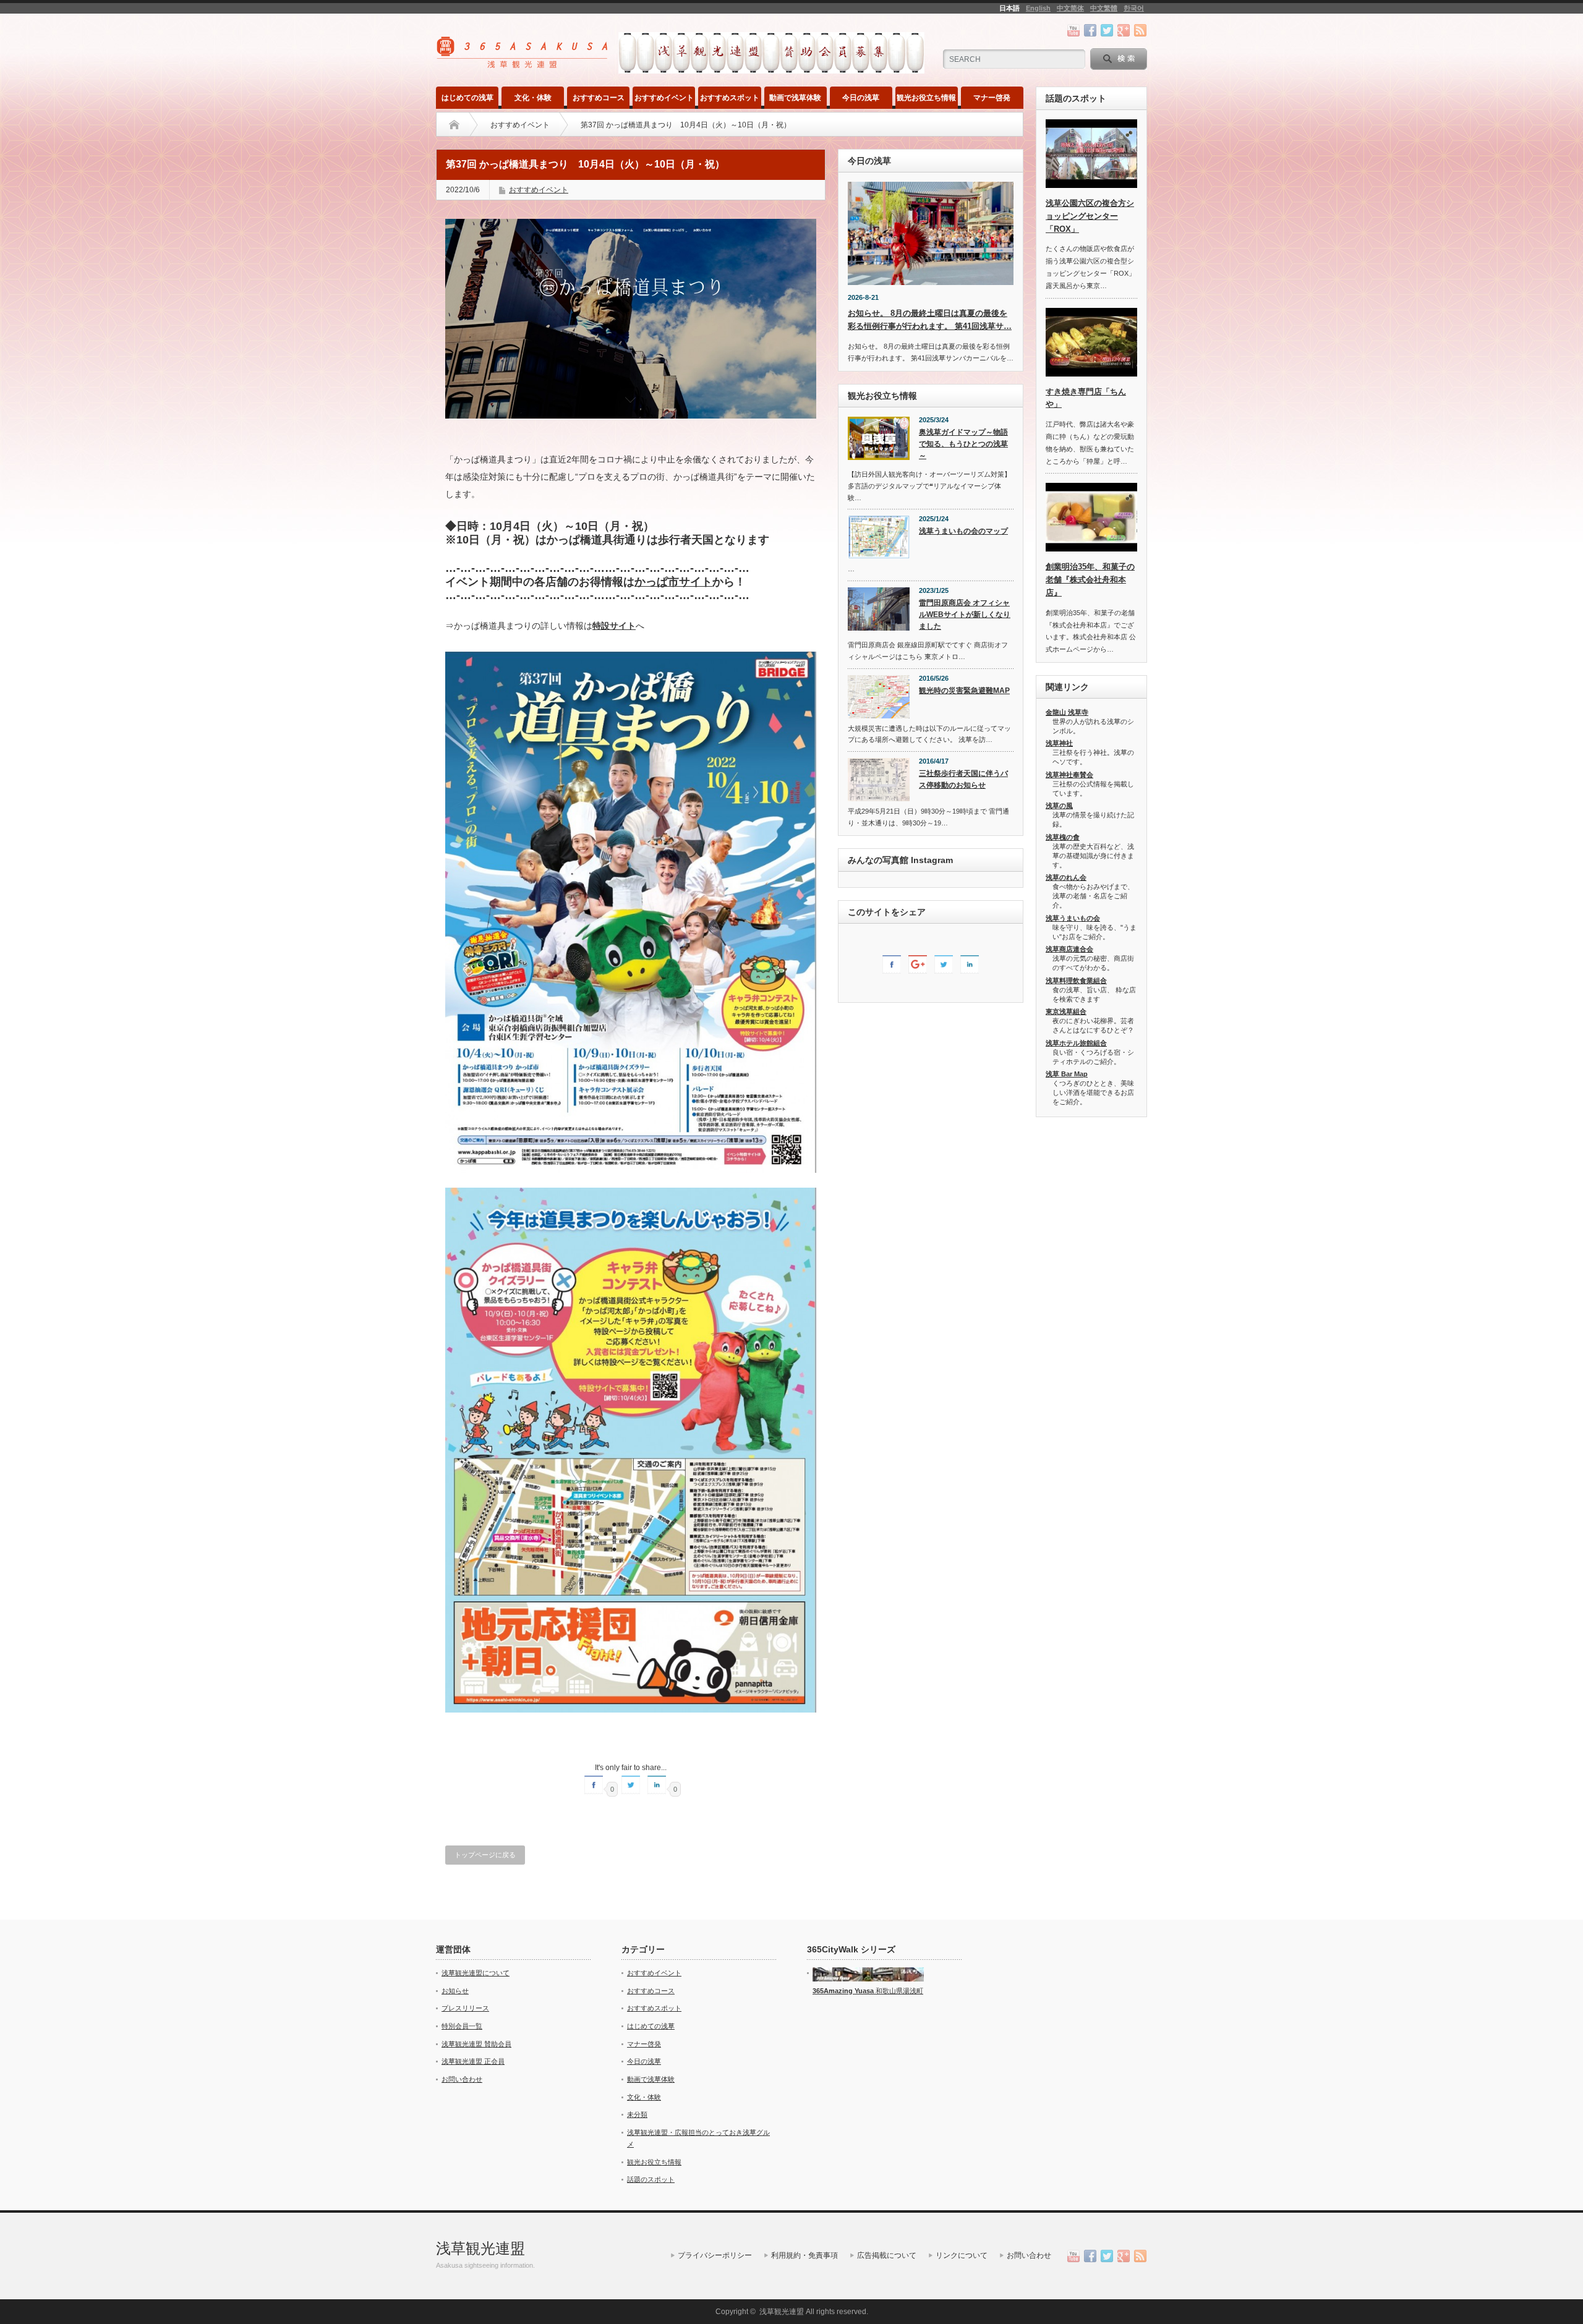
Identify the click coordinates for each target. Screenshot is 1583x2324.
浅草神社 (1059, 743)
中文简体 (1070, 8)
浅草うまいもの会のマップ (963, 531)
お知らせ (455, 1991)
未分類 (637, 2114)
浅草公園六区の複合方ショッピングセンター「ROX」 (1090, 216)
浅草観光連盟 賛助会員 (476, 2044)
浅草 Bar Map (1067, 1074)
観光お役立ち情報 (926, 98)
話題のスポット (651, 2179)
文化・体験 (533, 98)
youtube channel (1073, 30)
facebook (1090, 30)
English (1038, 8)
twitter (1107, 30)
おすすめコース (599, 98)
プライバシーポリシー (715, 2255)
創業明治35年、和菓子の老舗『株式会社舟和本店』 (1090, 580)
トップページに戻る (485, 1855)
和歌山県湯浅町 (898, 1991)
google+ (1124, 30)
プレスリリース (465, 2008)
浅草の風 (1059, 806)
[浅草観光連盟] (523, 64)
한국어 (1134, 8)
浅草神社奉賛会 (1069, 775)
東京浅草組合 (1066, 1011)
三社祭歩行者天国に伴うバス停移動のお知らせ (963, 779)
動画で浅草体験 (795, 98)
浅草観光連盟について (476, 1973)
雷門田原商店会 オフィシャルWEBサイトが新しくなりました (965, 614)
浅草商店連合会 (1069, 949)
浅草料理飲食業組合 (1076, 981)
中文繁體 (1104, 8)
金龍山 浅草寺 (1067, 712)
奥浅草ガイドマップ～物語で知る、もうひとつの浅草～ (963, 444)
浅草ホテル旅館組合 (1076, 1043)
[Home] (454, 125)
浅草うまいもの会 (1073, 918)
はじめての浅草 (467, 98)
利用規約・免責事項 (804, 2255)
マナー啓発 (992, 98)
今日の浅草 (861, 98)
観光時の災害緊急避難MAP (964, 691)
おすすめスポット (730, 98)
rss (1140, 30)
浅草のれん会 (1066, 877)
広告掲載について (887, 2255)
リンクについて (962, 2255)
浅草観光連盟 (480, 2248)
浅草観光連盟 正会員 (473, 2061)
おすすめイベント (664, 98)
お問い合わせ (462, 2079)
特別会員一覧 (462, 2026)
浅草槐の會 (1063, 837)
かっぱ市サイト (673, 582)
